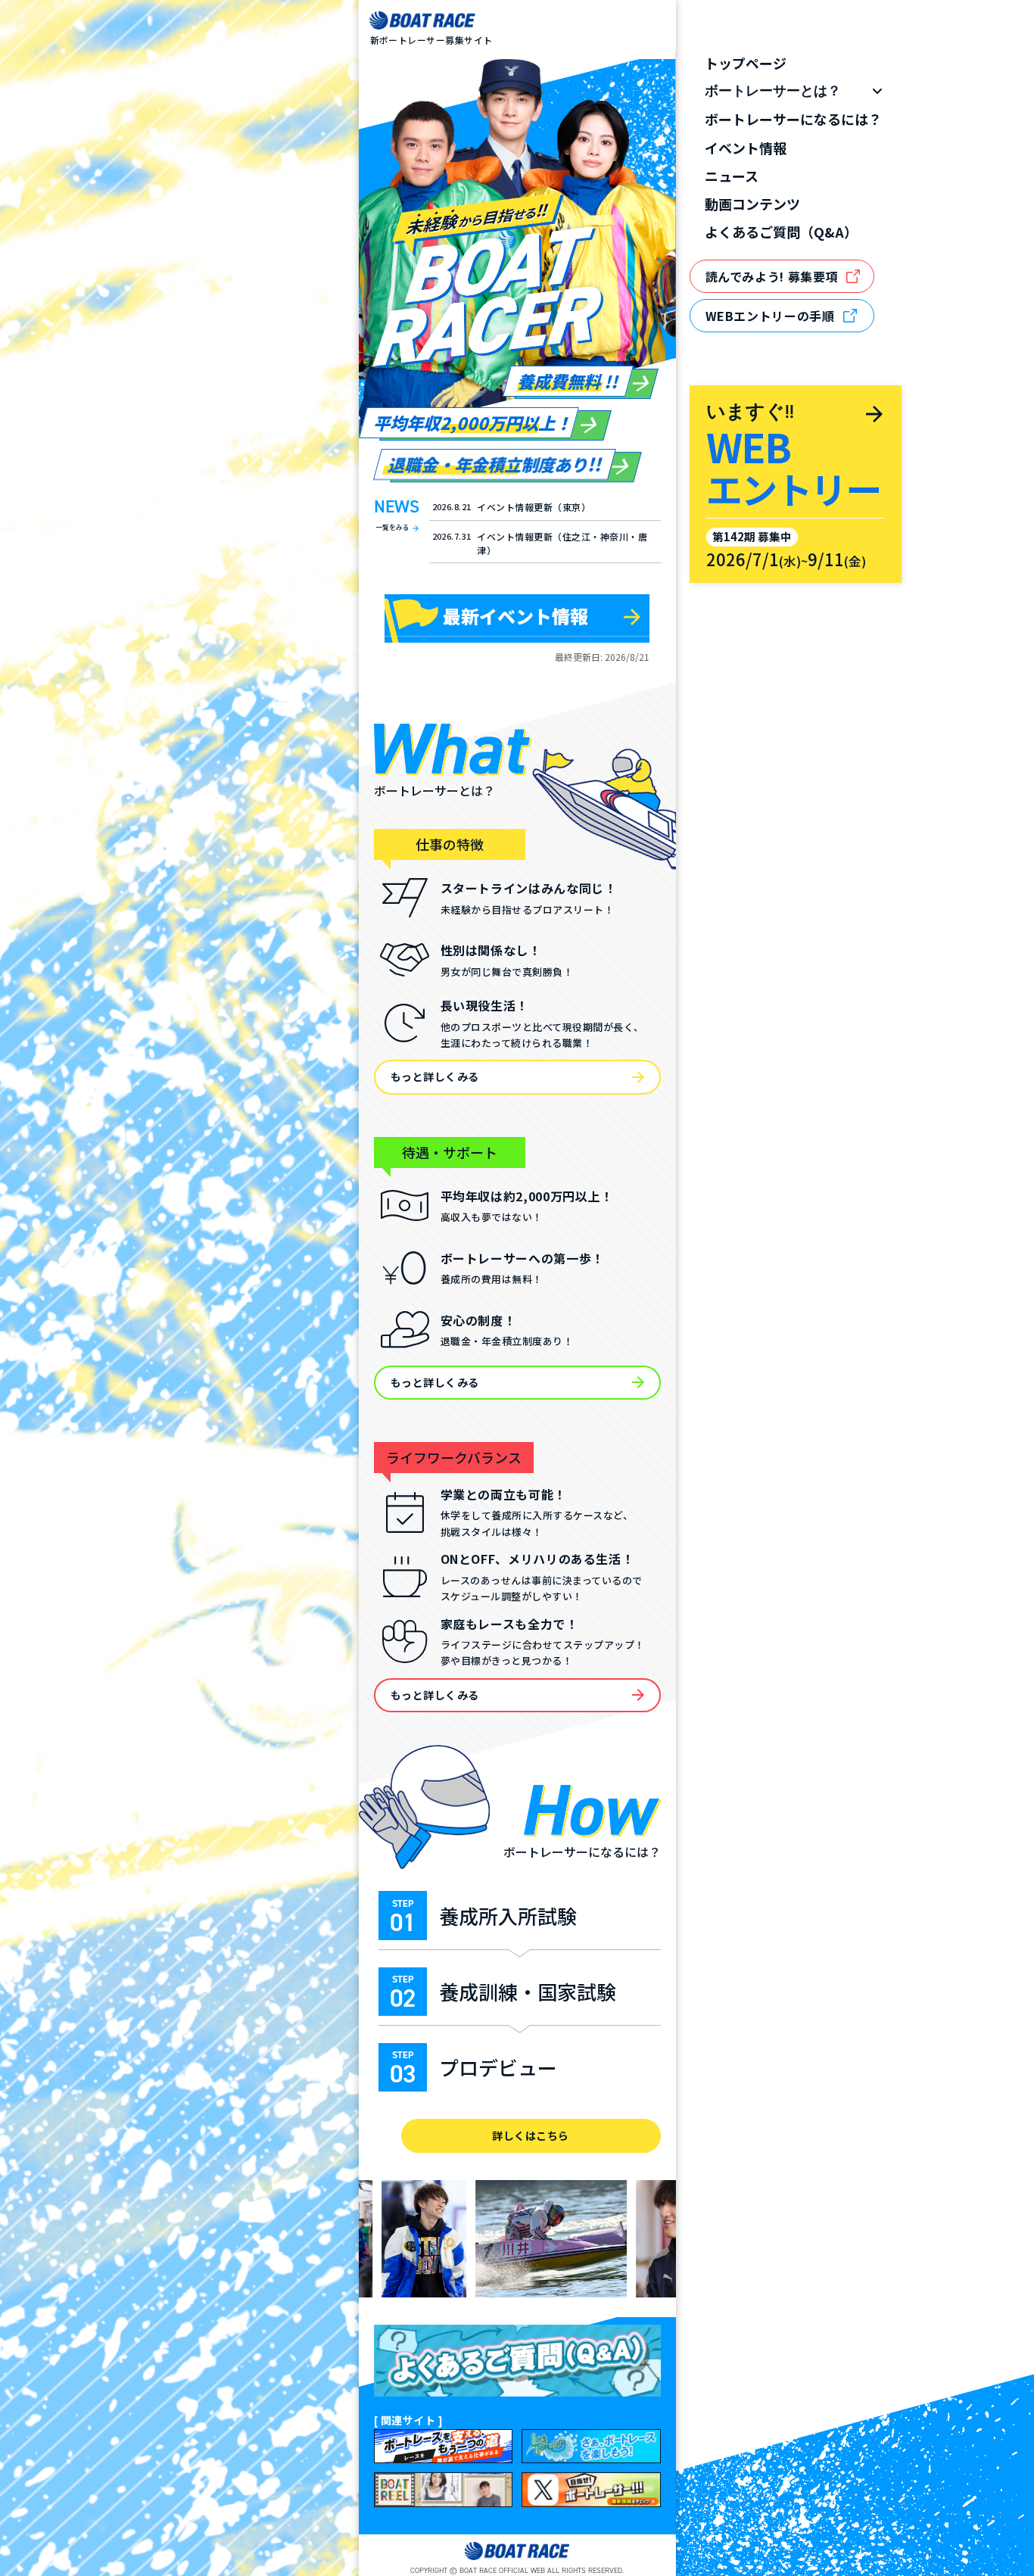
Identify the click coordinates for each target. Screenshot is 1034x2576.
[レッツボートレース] (591, 2446)
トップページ (746, 63)
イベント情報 (746, 148)
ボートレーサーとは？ (773, 91)
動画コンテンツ (752, 204)
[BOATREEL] (444, 2489)
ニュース (732, 176)
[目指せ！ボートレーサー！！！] (591, 2489)
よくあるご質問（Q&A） (781, 232)
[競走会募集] (444, 2446)
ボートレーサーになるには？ (793, 119)
